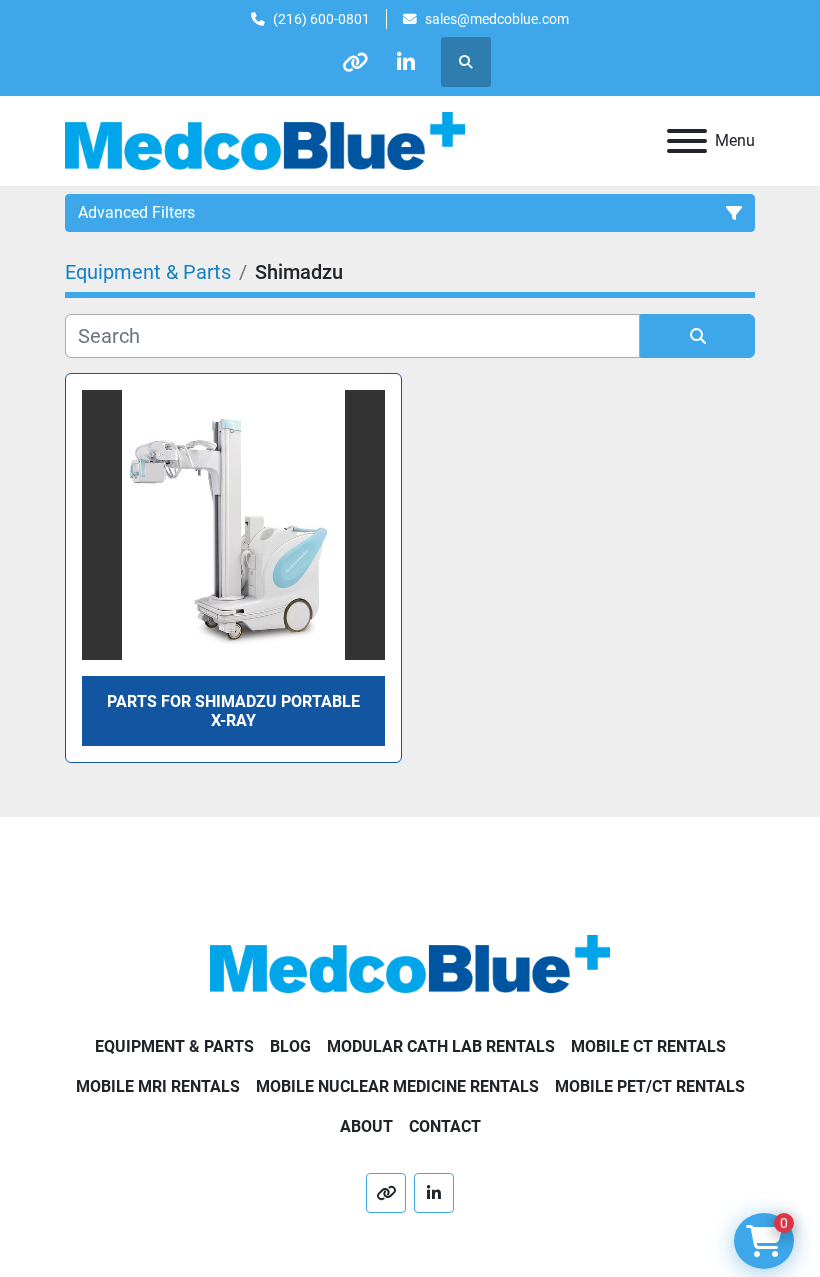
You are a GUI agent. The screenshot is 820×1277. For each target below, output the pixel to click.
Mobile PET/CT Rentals (650, 1086)
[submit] (697, 336)
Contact (445, 1126)
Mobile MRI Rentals (158, 1086)
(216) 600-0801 (321, 19)
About (366, 1126)
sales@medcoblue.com (497, 19)
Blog (290, 1046)
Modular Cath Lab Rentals (441, 1046)
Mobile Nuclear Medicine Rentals (397, 1086)
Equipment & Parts (174, 1046)
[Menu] (687, 141)
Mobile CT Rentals (648, 1046)
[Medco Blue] (410, 962)
